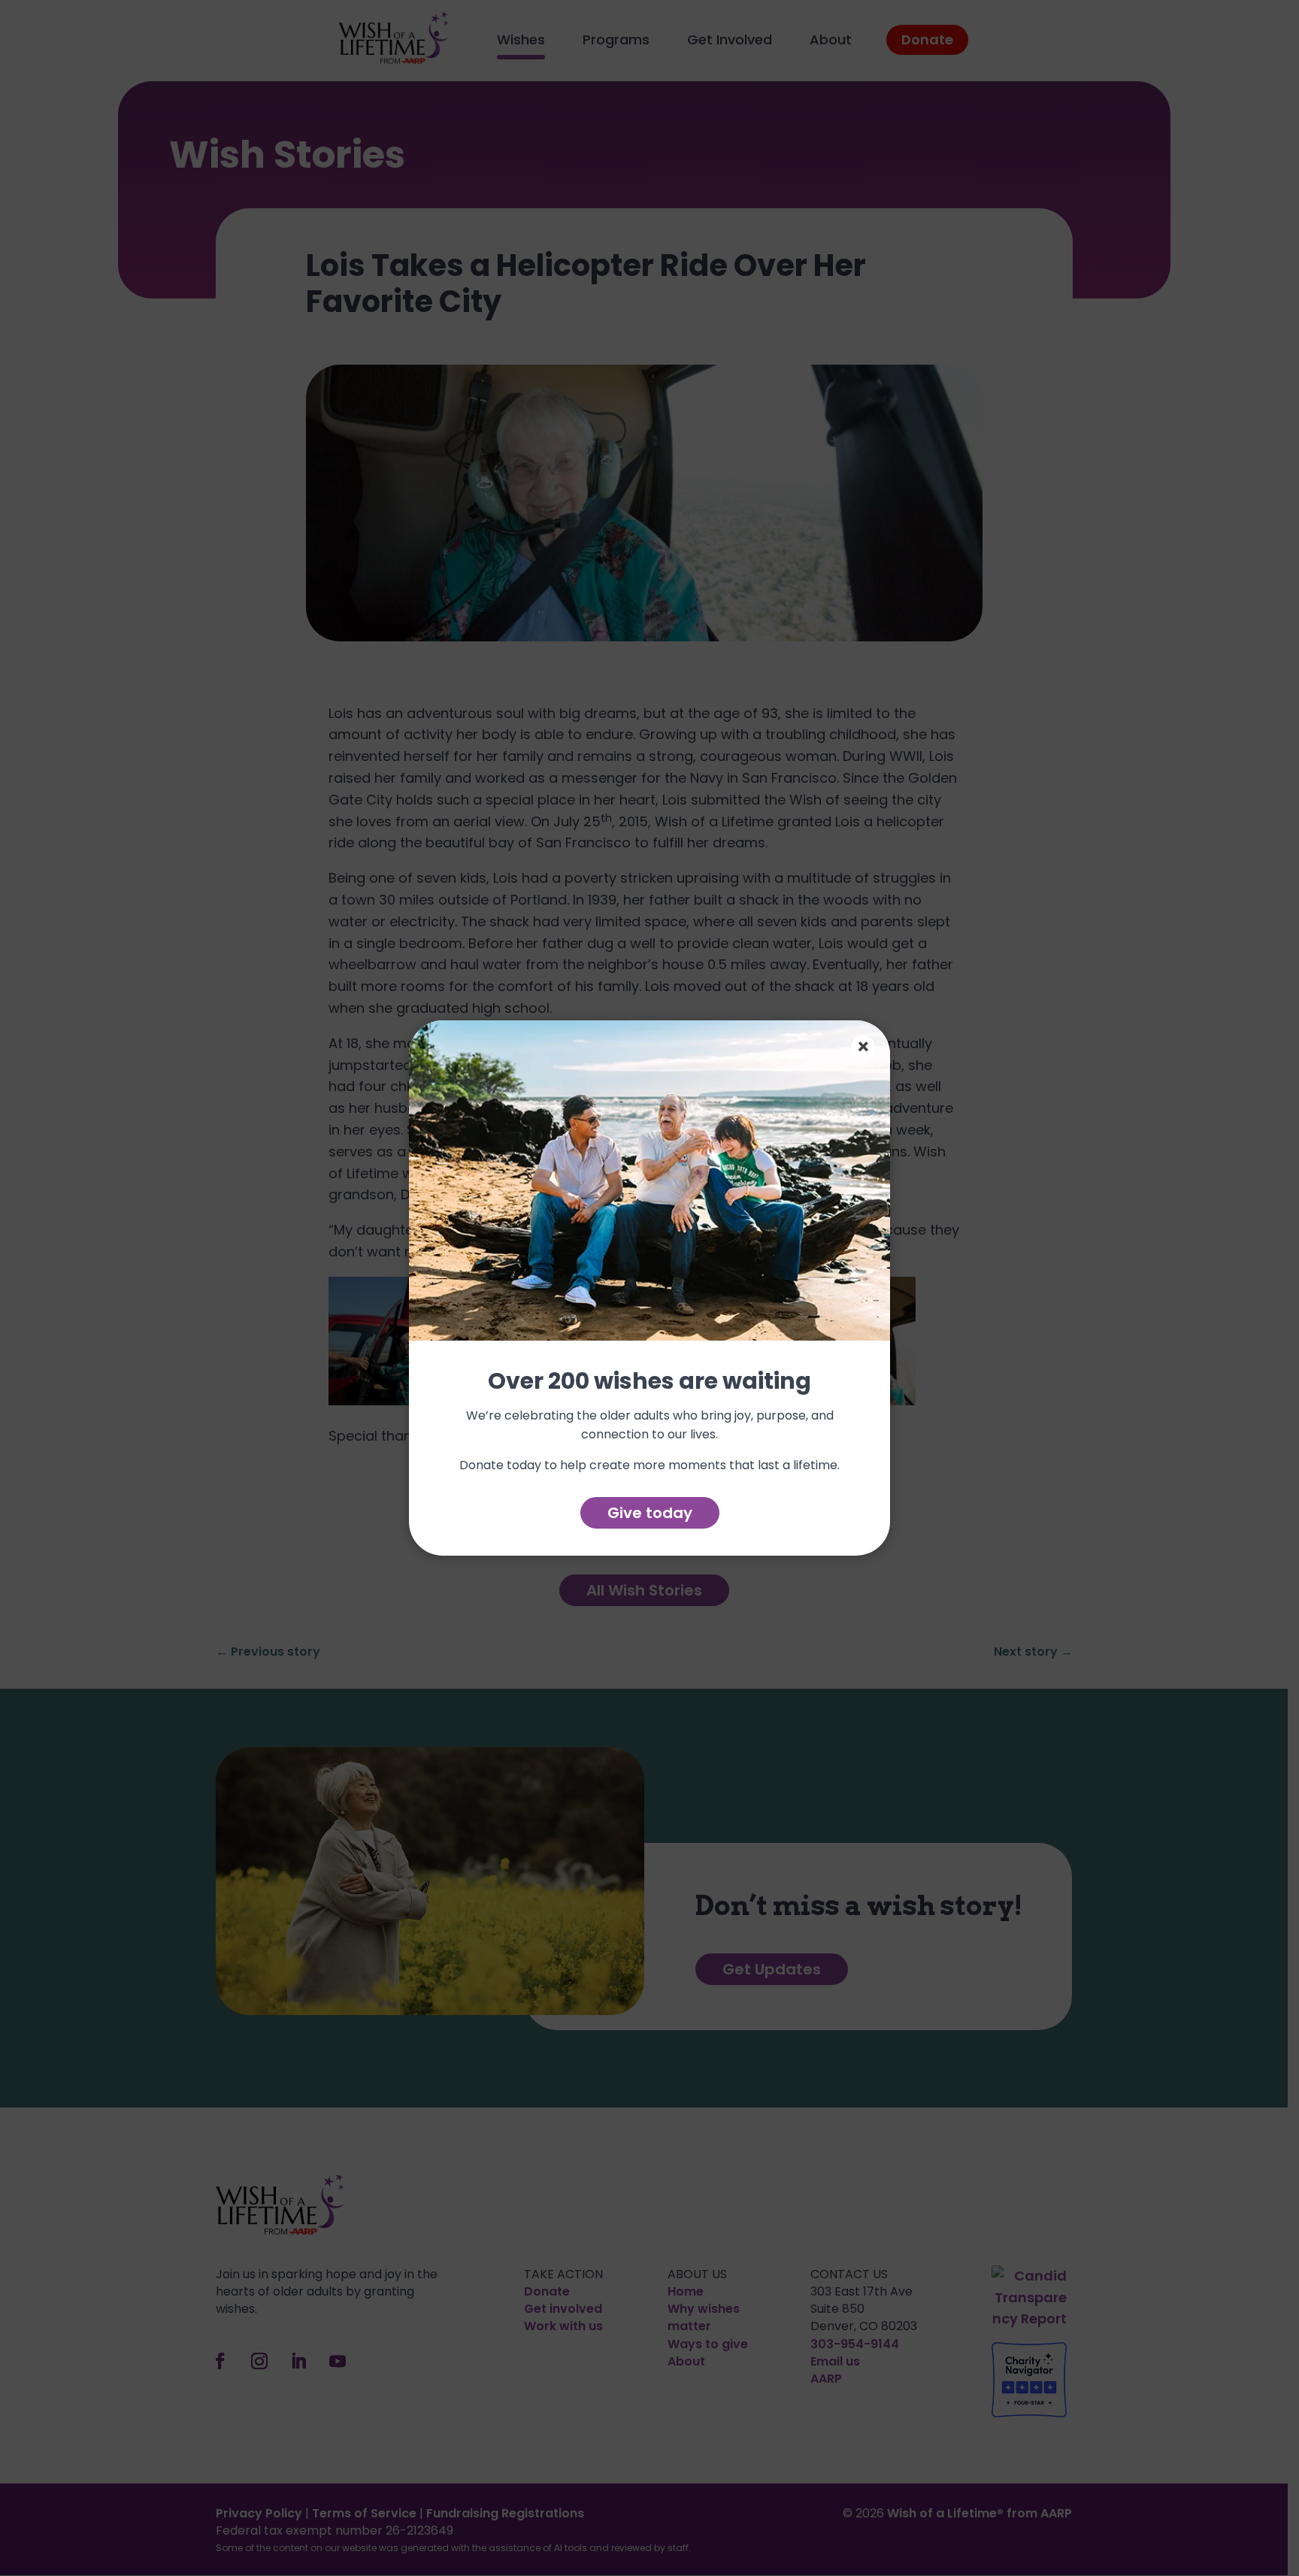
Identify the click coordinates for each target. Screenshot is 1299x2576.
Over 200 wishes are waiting (649, 1382)
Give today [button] (650, 1513)
